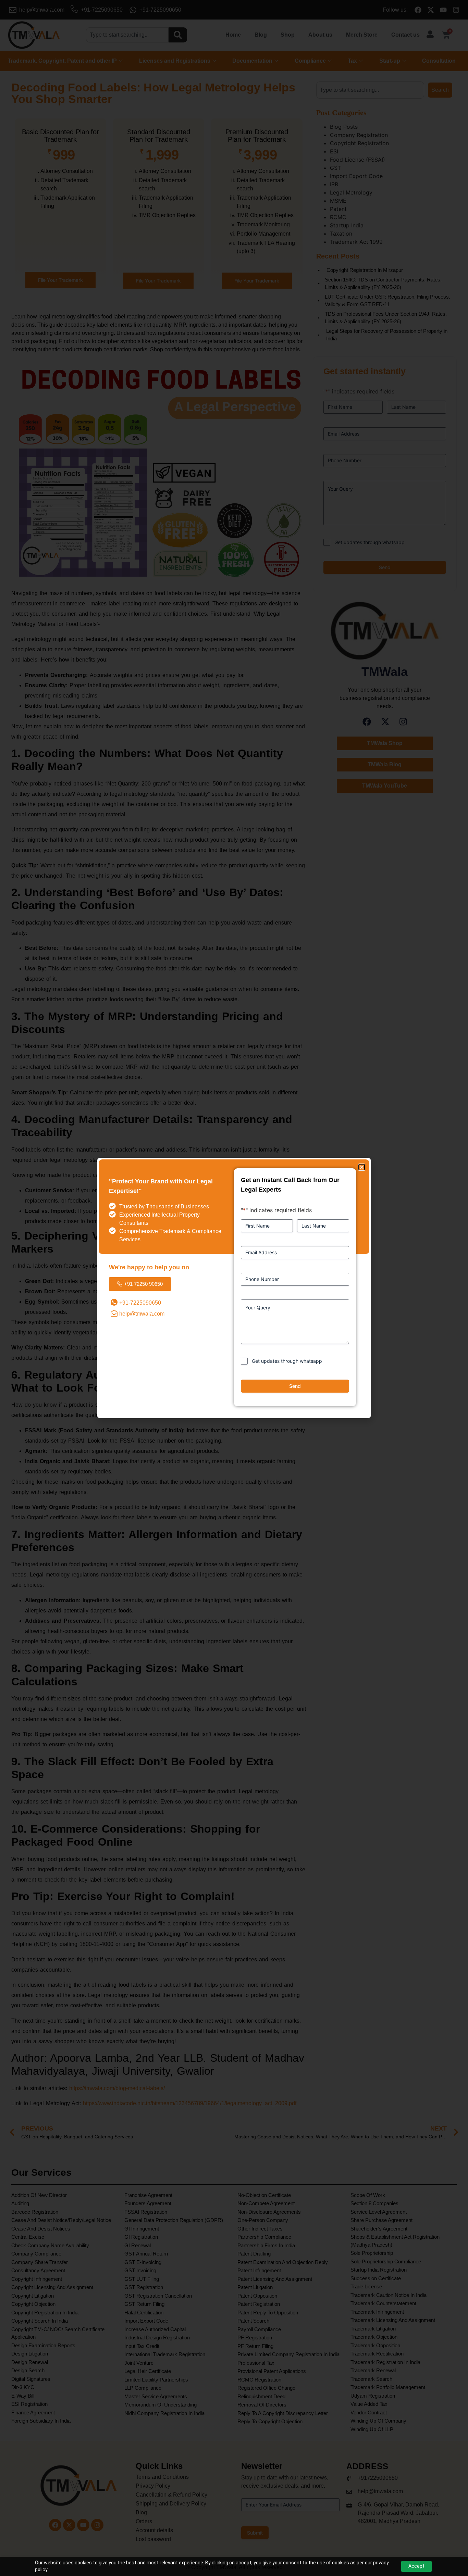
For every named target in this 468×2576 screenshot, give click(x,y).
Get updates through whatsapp (287, 1361)
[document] (234, 1288)
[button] (362, 1167)
